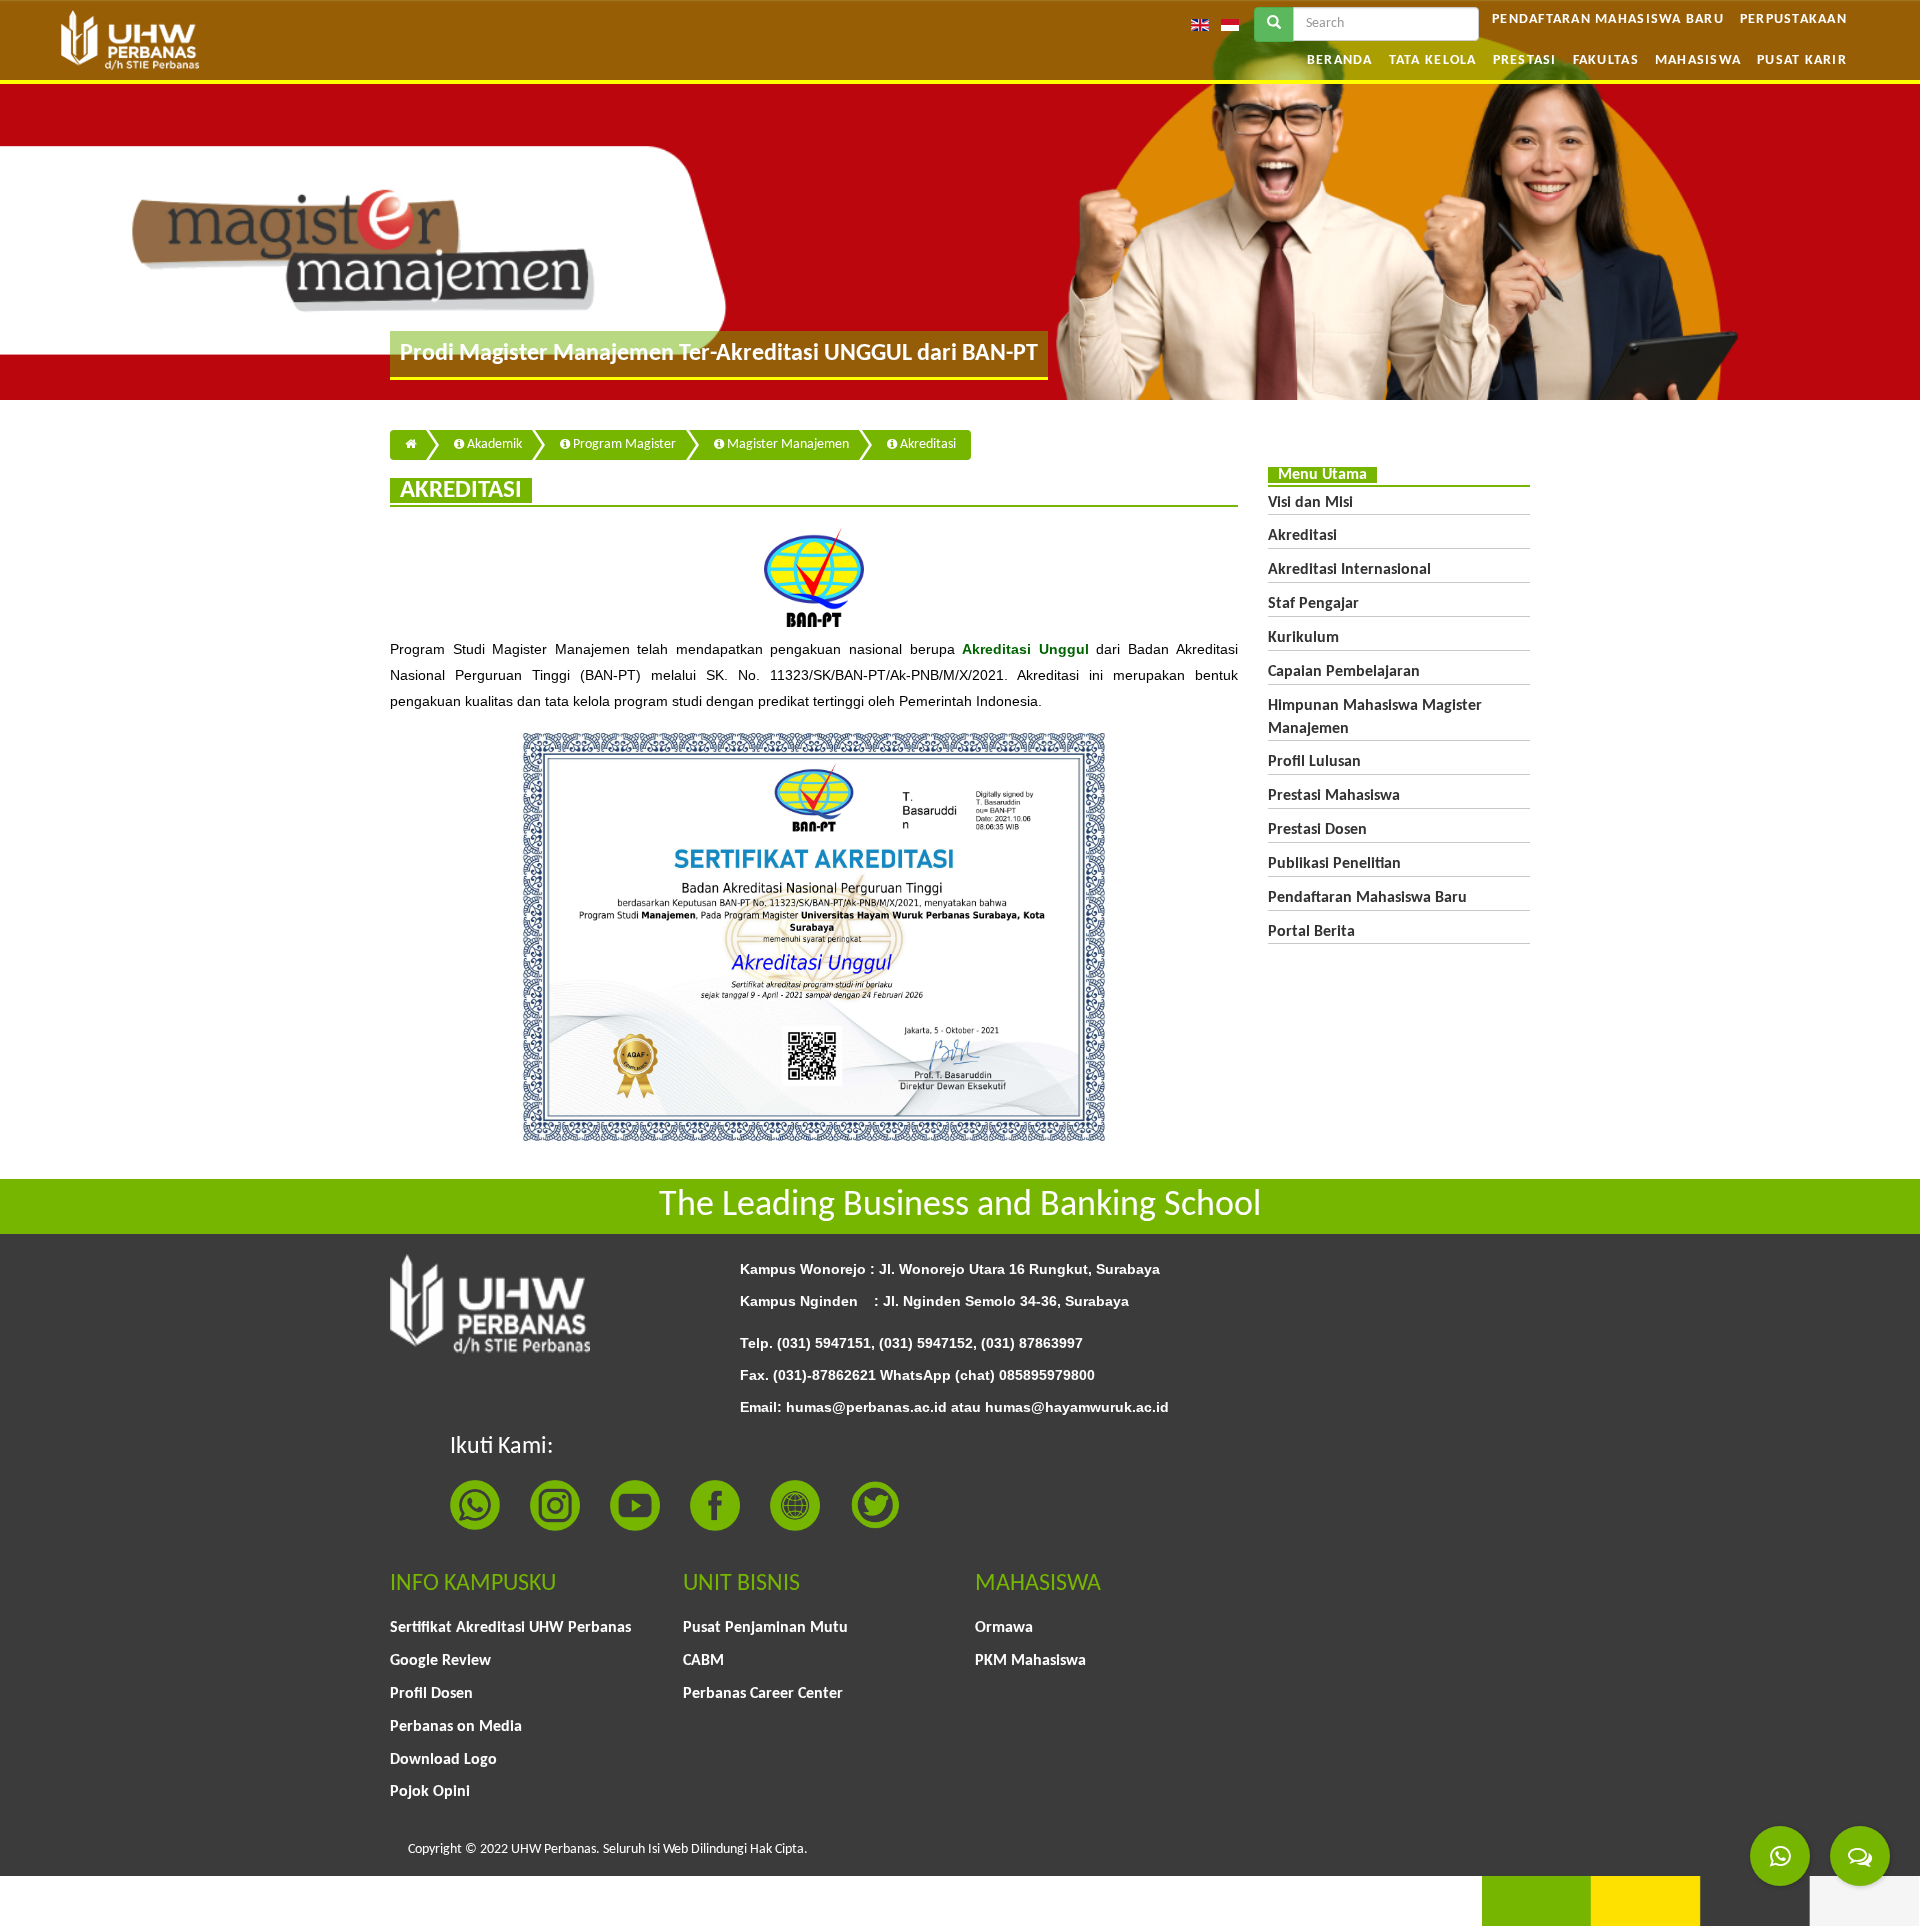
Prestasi (1525, 60)
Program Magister (623, 444)
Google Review (440, 1661)
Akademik (493, 444)
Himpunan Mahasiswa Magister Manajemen (1375, 717)
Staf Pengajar (1313, 604)
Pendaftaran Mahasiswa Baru (1608, 19)
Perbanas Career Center (763, 1694)
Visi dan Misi (1310, 503)
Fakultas (1606, 60)
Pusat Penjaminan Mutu (765, 1628)
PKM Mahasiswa (1030, 1661)
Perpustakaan (1793, 19)
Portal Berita (1311, 932)
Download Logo (443, 1760)
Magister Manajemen (786, 444)
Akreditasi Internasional (1349, 570)
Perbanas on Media (456, 1727)
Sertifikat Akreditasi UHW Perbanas (510, 1628)
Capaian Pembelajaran (1344, 672)
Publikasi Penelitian (1334, 864)
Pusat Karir (1802, 60)
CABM (703, 1661)
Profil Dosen (431, 1694)
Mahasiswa (1698, 60)
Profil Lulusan (1314, 762)
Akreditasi (926, 444)
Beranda (1340, 60)
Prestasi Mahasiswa (1334, 796)
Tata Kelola (1433, 60)
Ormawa (1004, 1628)
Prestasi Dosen (1317, 830)
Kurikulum (1303, 638)
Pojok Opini (430, 1792)
